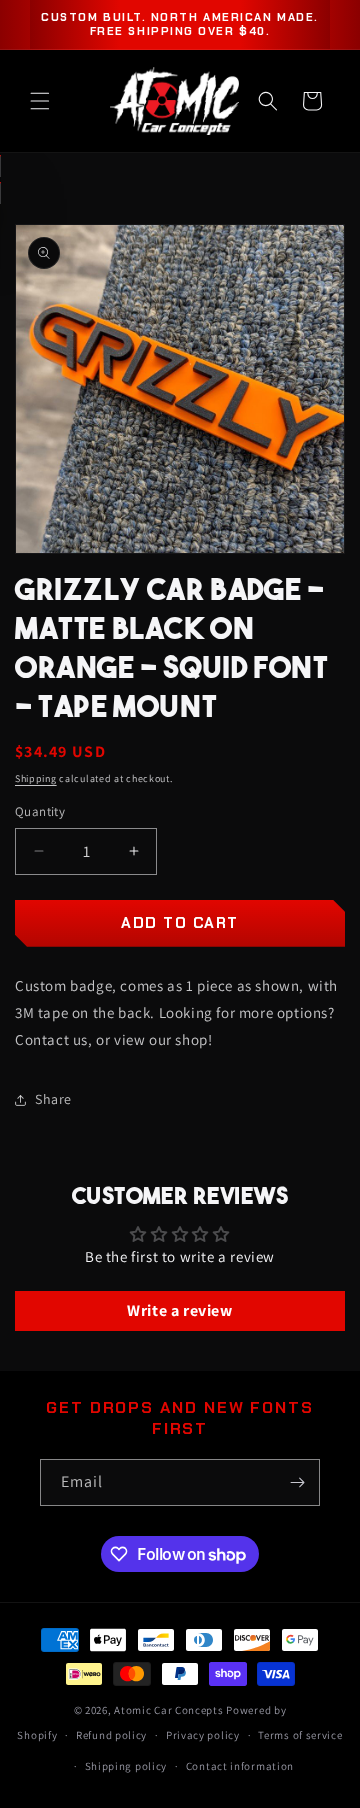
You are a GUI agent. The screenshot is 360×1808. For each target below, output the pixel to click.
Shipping (36, 778)
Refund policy (111, 1735)
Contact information (240, 1766)
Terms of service (300, 1735)
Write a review (179, 1310)
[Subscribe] (297, 1482)
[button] (40, 101)
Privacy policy (203, 1735)
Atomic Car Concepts (168, 1710)
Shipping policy (126, 1766)
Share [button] (53, 1099)
